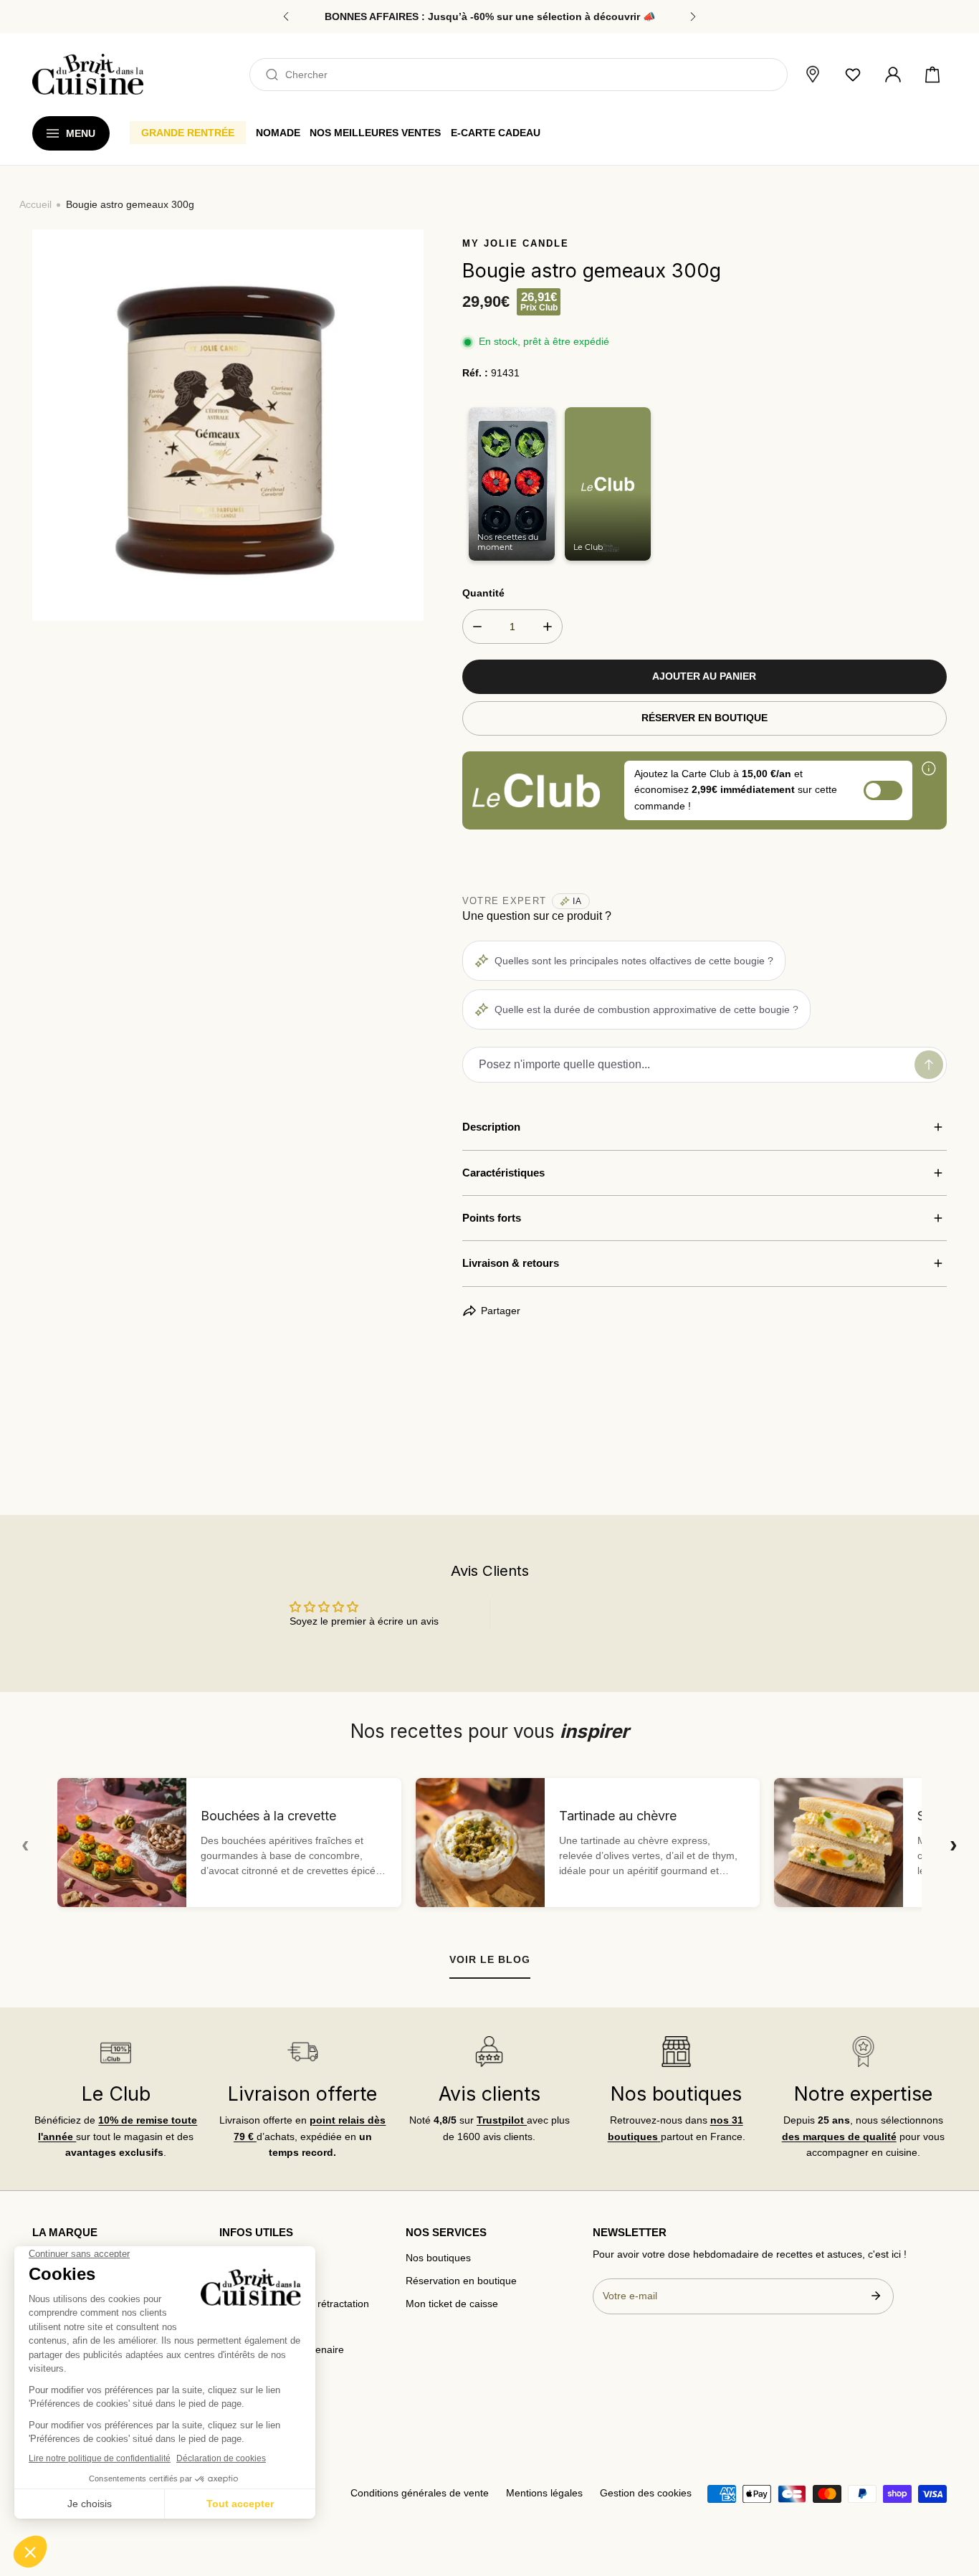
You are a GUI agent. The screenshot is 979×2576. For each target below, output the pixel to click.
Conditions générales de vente (420, 2493)
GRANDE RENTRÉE (188, 133)
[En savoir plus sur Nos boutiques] (677, 2052)
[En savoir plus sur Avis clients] (489, 2052)
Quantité (483, 593)
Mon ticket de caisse (452, 2304)
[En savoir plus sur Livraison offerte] (303, 2052)
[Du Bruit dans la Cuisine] (88, 74)
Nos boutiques (438, 2258)
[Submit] (876, 2296)
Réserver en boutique (705, 718)
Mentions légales (544, 2493)
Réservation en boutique (461, 2281)
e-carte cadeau (496, 133)
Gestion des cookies (646, 2493)
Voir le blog (490, 1959)
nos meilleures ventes (375, 133)
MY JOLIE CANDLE (516, 243)
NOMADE (278, 133)
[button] (932, 75)
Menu (81, 133)
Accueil (35, 205)
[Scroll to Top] (955, 2501)
